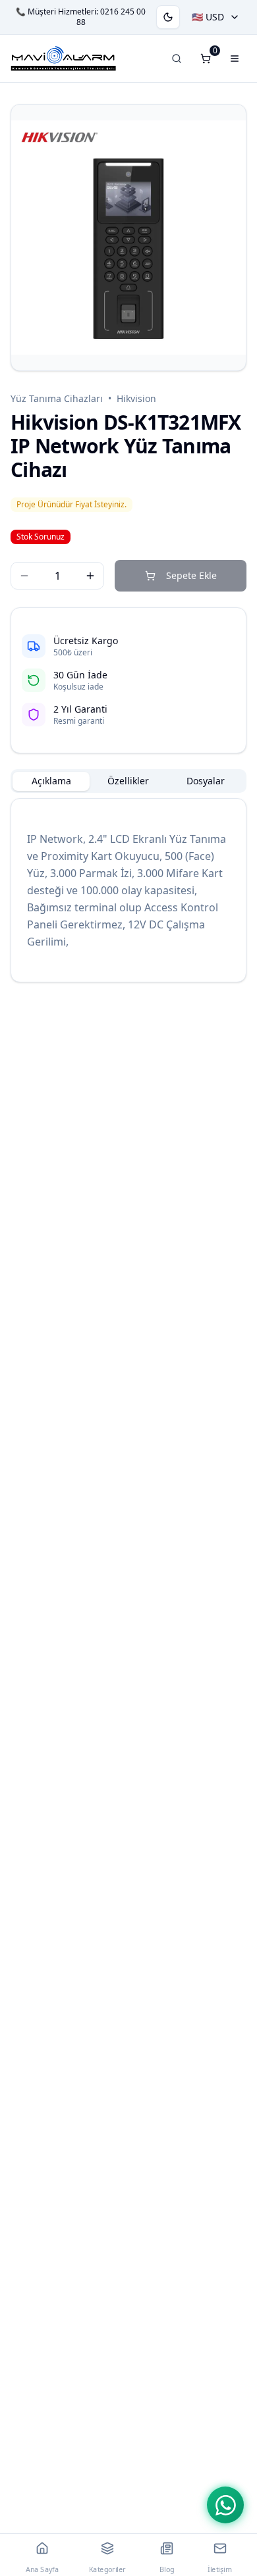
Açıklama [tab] (51, 781)
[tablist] (128, 781)
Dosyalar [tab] (206, 781)
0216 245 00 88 (111, 17)
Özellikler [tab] (128, 781)
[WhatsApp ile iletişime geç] (225, 2505)
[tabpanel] (128, 890)
